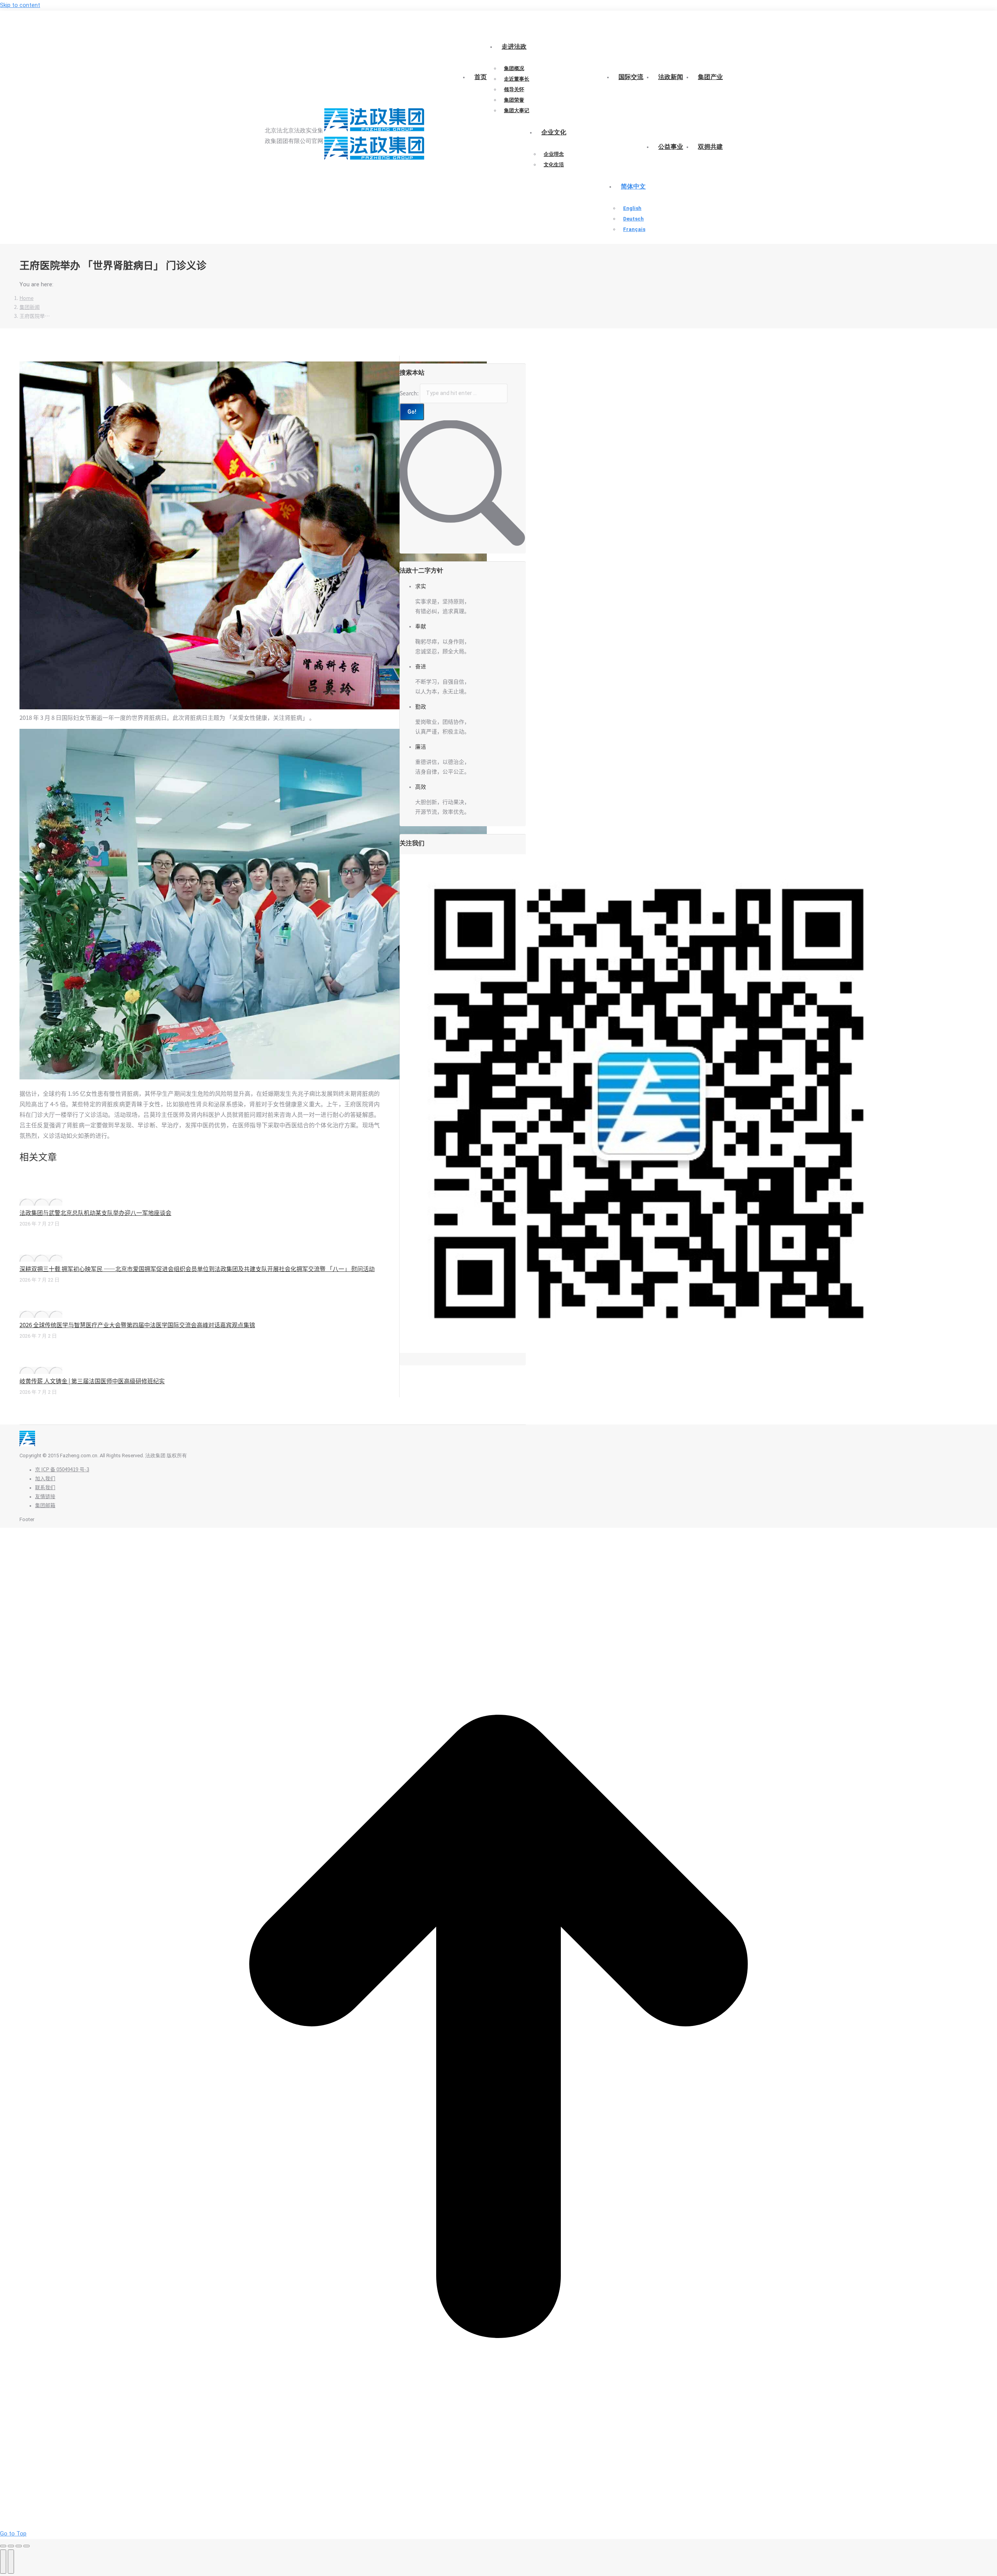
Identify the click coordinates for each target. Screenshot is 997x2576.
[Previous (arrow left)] (3, 2562)
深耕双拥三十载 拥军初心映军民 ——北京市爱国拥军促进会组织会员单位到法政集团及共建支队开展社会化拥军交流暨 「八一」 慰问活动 (197, 1269)
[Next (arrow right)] (11, 2562)
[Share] (11, 2546)
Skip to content (20, 5)
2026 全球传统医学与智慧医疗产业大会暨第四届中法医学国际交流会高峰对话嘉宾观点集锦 (137, 1325)
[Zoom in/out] (26, 2546)
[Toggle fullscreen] (19, 2546)
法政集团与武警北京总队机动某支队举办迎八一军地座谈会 (95, 1213)
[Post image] (41, 1202)
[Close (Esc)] (3, 2546)
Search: (409, 393)
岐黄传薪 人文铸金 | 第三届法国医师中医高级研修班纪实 (92, 1381)
